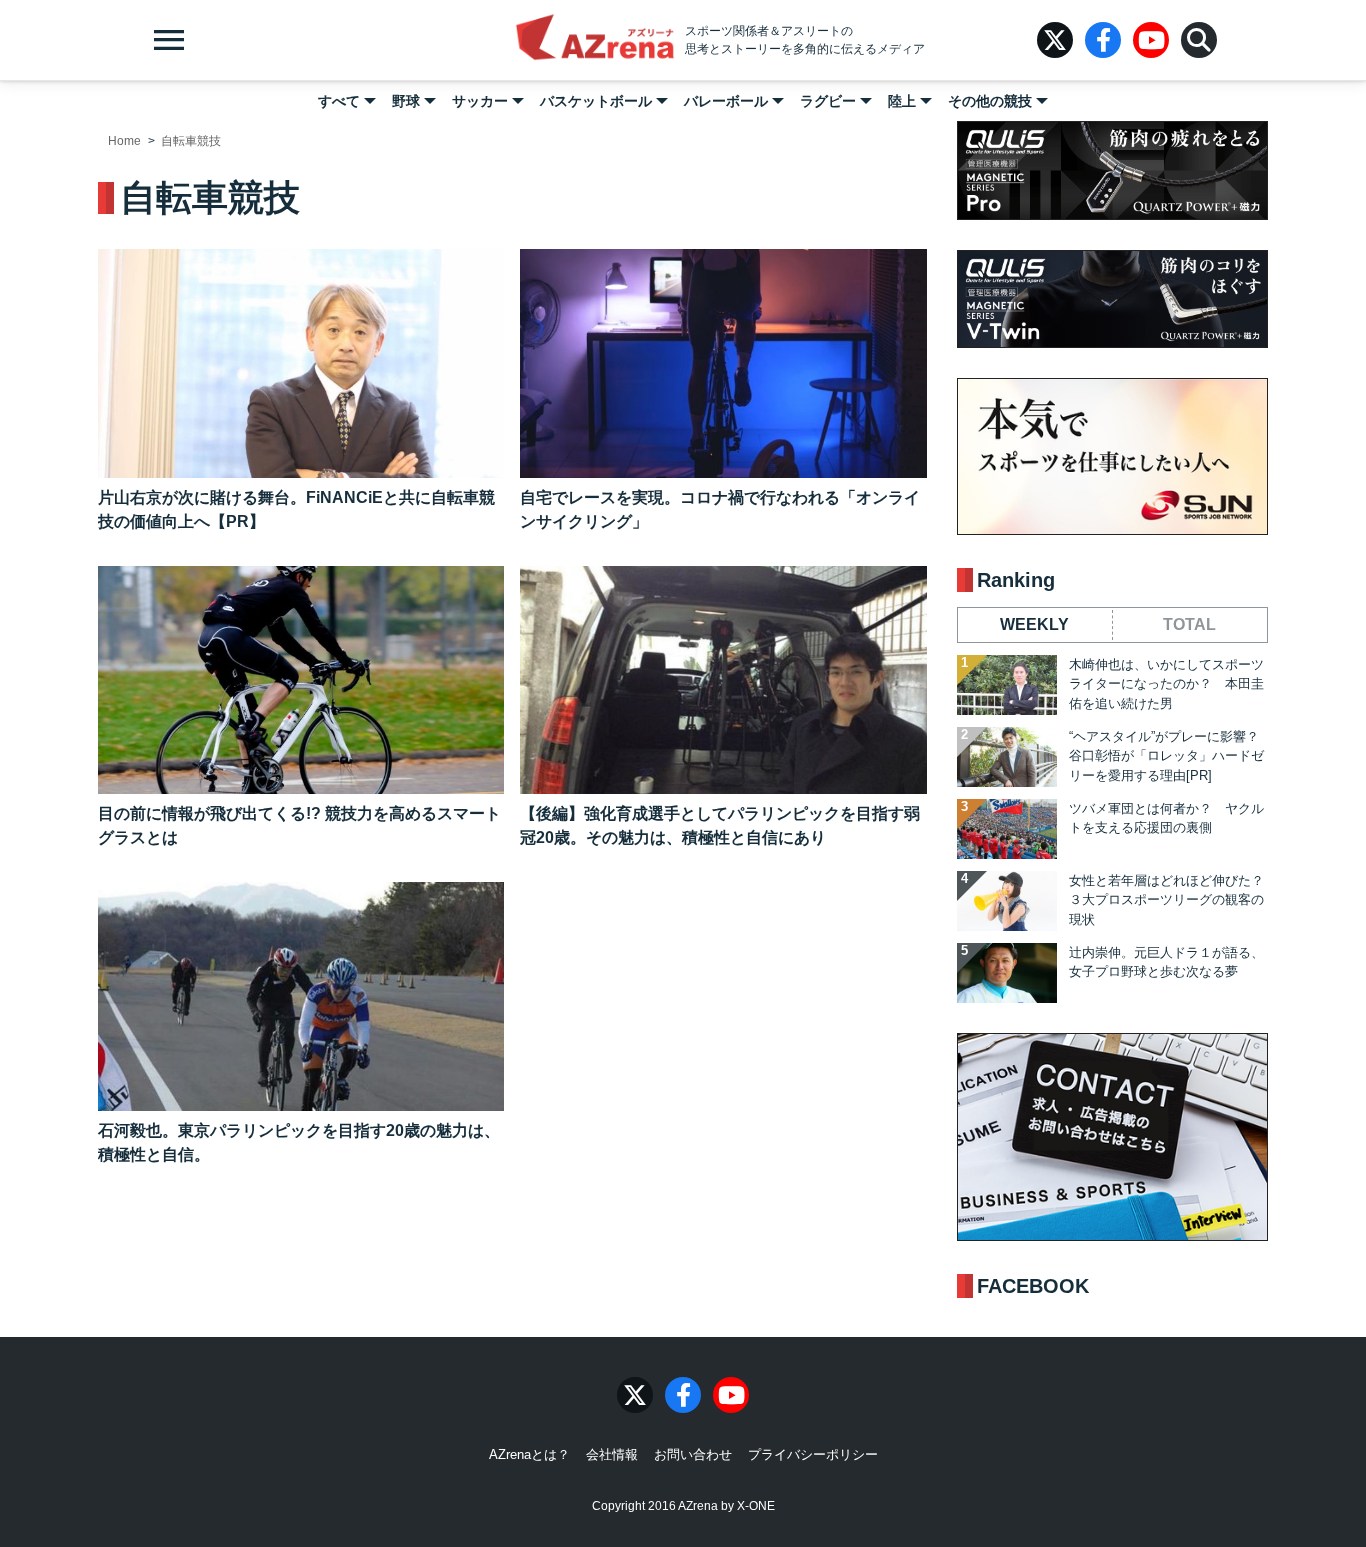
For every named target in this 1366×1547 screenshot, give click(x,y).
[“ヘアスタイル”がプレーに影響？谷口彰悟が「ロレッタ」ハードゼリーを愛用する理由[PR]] (1007, 757)
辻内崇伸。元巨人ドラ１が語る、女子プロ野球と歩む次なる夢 (1166, 962)
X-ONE (756, 1506)
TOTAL (1189, 624)
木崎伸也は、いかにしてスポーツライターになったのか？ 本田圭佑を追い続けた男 (1166, 684)
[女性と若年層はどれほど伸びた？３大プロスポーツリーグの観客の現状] (1007, 901)
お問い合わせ (693, 1454)
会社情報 (612, 1454)
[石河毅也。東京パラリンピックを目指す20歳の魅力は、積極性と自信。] (301, 996)
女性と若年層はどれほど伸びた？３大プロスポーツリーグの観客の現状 (1166, 900)
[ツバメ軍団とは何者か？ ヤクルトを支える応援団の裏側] (1007, 829)
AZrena (595, 40)
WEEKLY (1034, 624)
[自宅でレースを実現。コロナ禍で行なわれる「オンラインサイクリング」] (723, 363)
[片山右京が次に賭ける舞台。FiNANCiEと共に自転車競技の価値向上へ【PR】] (301, 363)
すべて (339, 101)
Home (124, 141)
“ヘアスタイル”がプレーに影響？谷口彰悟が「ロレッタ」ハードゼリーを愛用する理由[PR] (1166, 756)
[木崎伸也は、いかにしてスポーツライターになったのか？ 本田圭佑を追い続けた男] (1007, 685)
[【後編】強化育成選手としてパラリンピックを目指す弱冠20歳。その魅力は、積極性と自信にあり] (723, 680)
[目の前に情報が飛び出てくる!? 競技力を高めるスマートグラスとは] (301, 680)
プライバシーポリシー (813, 1454)
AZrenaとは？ (529, 1454)
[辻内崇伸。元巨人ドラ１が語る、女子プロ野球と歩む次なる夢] (1007, 973)
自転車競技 (191, 141)
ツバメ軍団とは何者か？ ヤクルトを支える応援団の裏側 (1166, 818)
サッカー (480, 101)
